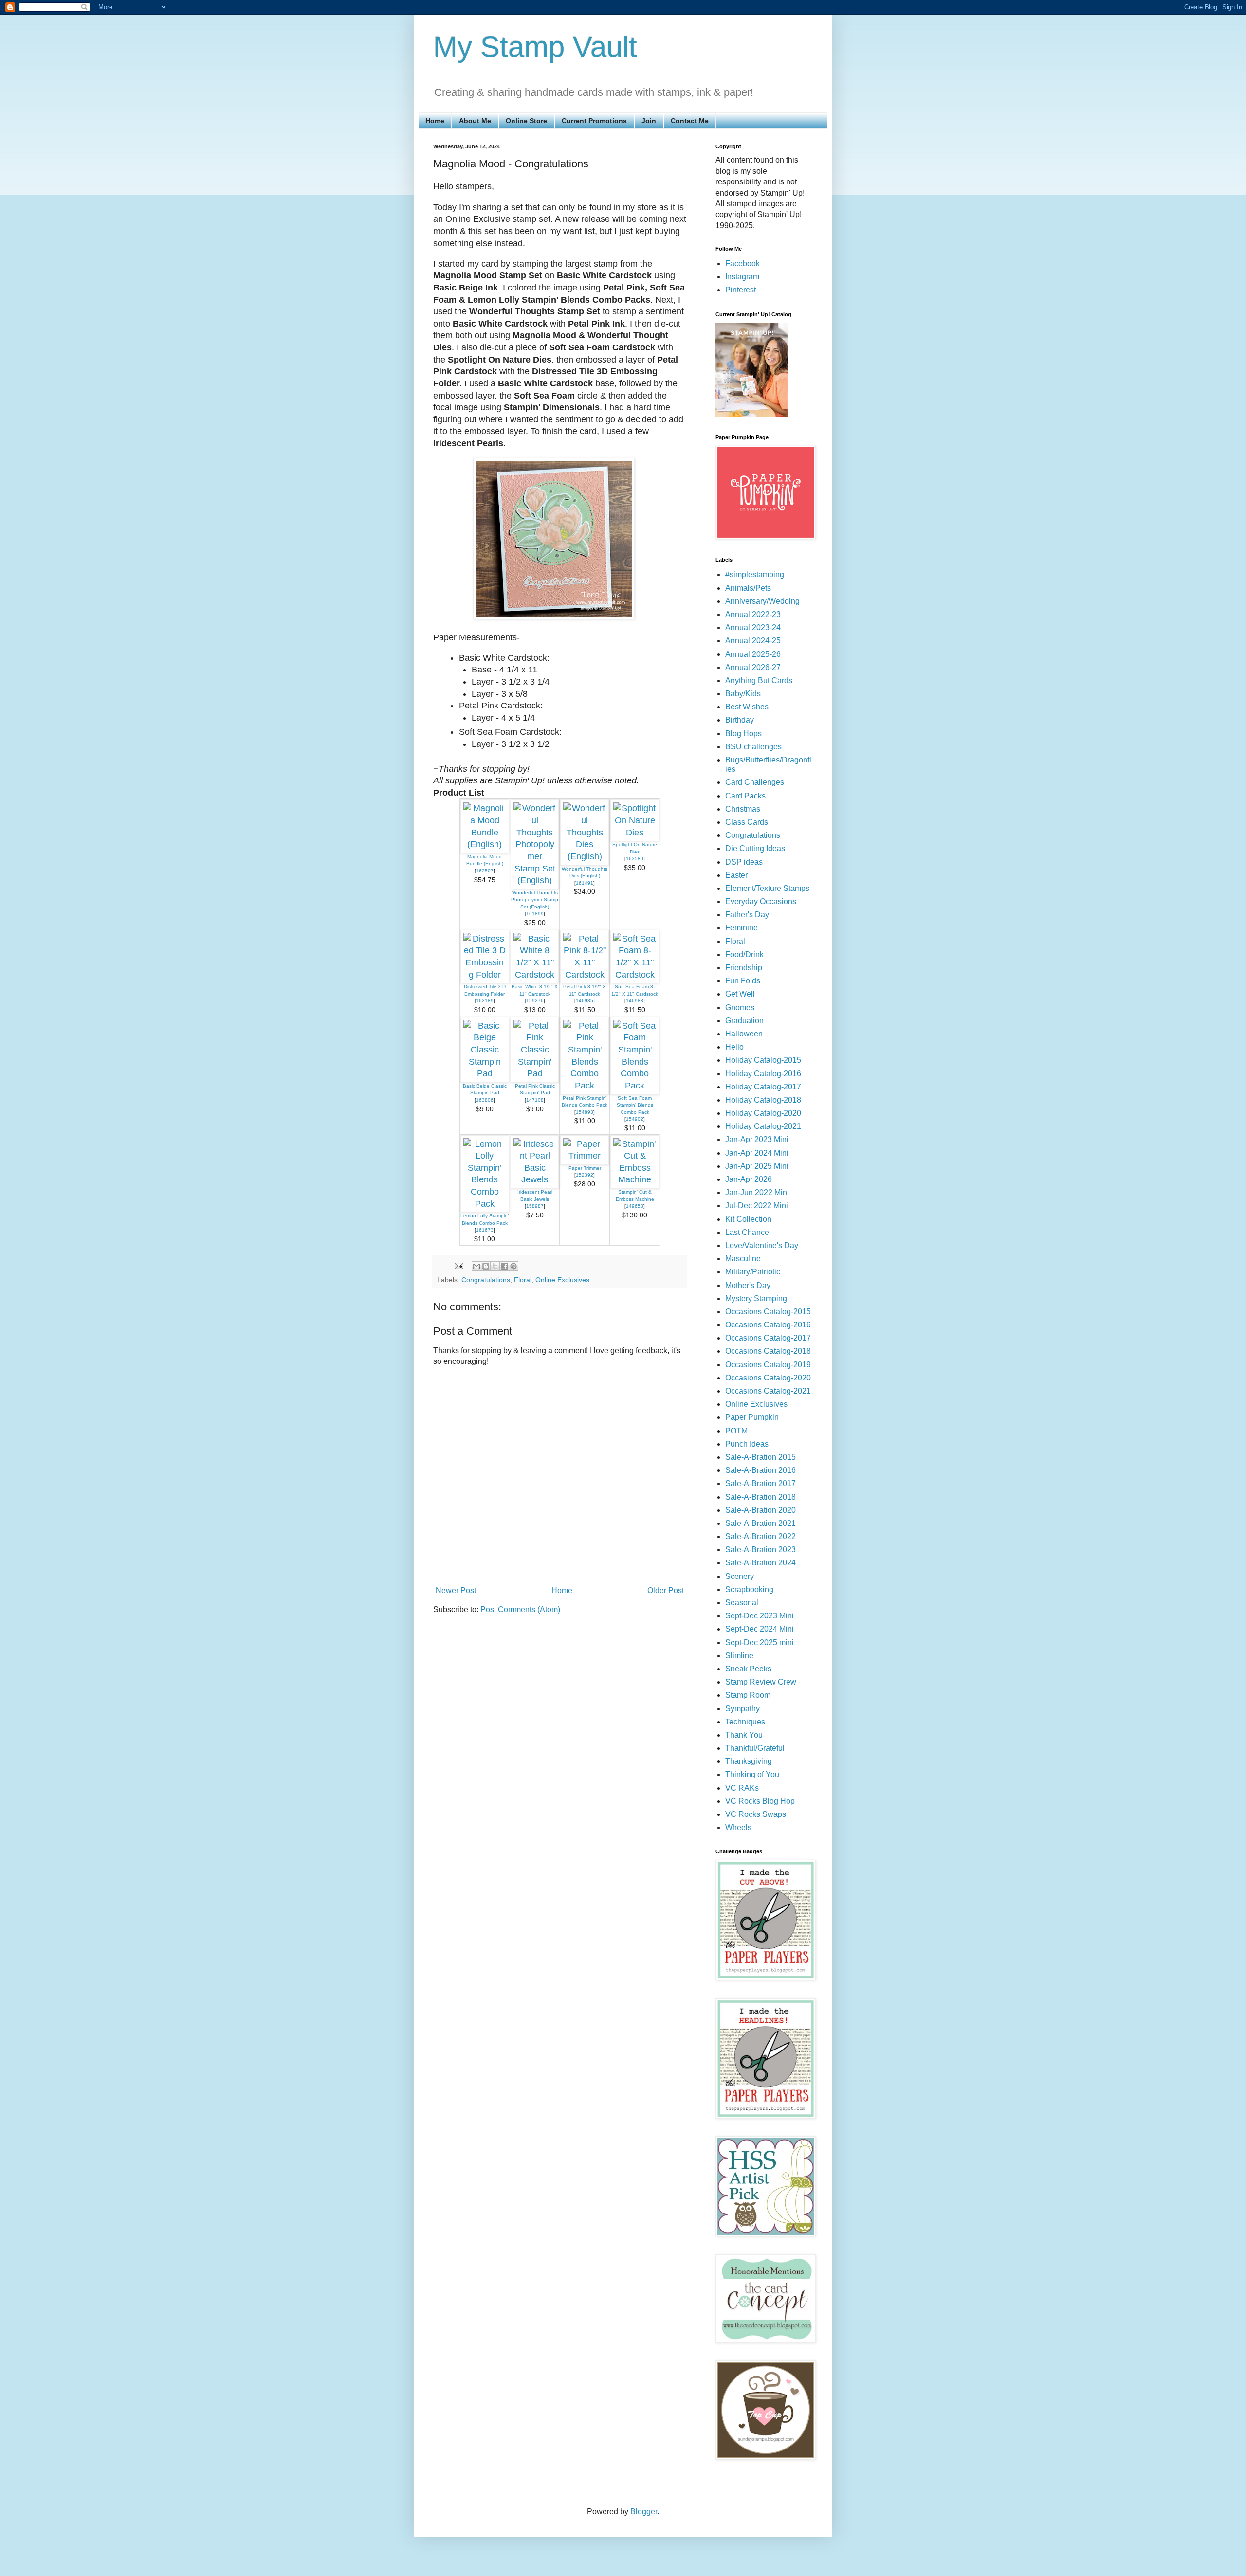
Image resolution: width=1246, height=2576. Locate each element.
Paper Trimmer (585, 1168)
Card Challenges (755, 782)
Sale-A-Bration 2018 (760, 1497)
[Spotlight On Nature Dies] (635, 833)
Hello (734, 1047)
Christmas (743, 809)
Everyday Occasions (761, 901)
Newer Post (456, 1590)
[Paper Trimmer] (585, 1156)
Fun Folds (743, 981)
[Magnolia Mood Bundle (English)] (485, 844)
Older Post (666, 1590)
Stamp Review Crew (761, 1682)
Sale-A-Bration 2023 (760, 1550)
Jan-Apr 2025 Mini (757, 1166)
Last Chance (747, 1232)
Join (649, 121)
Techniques (745, 1722)
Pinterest (741, 290)
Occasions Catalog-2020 (768, 1378)
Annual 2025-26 (753, 654)
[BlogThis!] (486, 1266)
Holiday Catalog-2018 (763, 1100)
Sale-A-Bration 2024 (760, 1563)
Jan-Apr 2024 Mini (757, 1153)
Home (435, 121)
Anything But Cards (759, 680)
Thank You (744, 1735)
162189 (485, 1001)
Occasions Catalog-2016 (768, 1325)
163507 (485, 871)
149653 (635, 1206)
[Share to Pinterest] (513, 1266)
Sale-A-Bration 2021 (760, 1523)
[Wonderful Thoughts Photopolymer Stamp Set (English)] (535, 880)
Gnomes (740, 1007)
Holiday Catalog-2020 (763, 1113)
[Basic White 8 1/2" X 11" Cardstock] (535, 975)
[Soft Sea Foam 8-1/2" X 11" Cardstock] (635, 975)
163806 (485, 1100)
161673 (485, 1230)
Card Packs (745, 796)
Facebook (742, 263)
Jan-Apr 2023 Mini (757, 1139)
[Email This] (476, 1266)
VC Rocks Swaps (756, 1814)
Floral (523, 1280)
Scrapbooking (749, 1589)
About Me (475, 121)
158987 (535, 1206)
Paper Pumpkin (752, 1417)
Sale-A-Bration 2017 (760, 1483)
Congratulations (486, 1280)
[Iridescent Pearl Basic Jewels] (535, 1179)
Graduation (744, 1021)
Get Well (740, 994)
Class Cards (747, 822)
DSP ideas (744, 862)
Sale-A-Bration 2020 (760, 1510)
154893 (585, 1112)
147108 (535, 1100)
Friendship (744, 968)
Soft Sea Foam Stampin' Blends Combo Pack (635, 1105)
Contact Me (690, 121)
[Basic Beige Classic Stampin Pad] (485, 1073)
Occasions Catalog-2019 (768, 1365)
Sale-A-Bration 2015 (760, 1457)
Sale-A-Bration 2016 (760, 1470)
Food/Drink (744, 954)
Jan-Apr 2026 (749, 1179)
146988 (635, 1001)
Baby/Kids (743, 694)
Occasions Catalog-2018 (768, 1351)
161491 (585, 883)
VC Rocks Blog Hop (760, 1801)
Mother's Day (748, 1285)
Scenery (740, 1576)
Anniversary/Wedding (762, 601)
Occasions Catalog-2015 (768, 1312)
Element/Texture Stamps (767, 888)
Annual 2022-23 (753, 614)
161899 (535, 914)
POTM (736, 1431)
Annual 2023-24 (753, 627)
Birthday (740, 720)
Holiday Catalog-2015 (763, 1060)
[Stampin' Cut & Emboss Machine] (635, 1179)
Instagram (742, 277)
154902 (635, 1119)
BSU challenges (753, 747)
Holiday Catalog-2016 (763, 1074)
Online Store (526, 121)
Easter (736, 875)
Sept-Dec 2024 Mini (760, 1629)
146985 (585, 1001)
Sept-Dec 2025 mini (760, 1642)
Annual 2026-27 (753, 667)
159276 (535, 1001)
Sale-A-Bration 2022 (760, 1536)
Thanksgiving (749, 1761)
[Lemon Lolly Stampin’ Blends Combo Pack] (485, 1204)
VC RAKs (742, 1788)
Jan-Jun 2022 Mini (757, 1192)
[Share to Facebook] (504, 1266)
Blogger (644, 2512)
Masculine (743, 1259)
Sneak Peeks (748, 1669)
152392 (585, 1175)
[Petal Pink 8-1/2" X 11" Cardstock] (585, 975)
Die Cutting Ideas (755, 848)
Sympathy (742, 1709)
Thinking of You (752, 1774)
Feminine (742, 928)
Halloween (744, 1034)
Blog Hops (743, 734)
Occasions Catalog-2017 (768, 1338)
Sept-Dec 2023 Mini (760, 1616)
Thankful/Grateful (755, 1748)
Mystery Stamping (756, 1298)
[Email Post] (458, 1266)
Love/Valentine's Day (762, 1245)
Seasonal (742, 1603)
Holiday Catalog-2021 (763, 1126)
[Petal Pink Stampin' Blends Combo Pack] (585, 1086)
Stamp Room (748, 1695)
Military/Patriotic (753, 1272)
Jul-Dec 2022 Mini (757, 1206)
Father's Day (747, 915)
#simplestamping (755, 574)
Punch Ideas (747, 1444)
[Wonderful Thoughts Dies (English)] (585, 856)
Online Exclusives (562, 1280)
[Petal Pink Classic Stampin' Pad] (535, 1073)
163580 (635, 859)
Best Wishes (747, 707)
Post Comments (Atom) (520, 1609)
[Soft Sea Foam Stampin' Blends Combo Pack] (635, 1086)
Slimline (739, 1656)
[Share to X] (495, 1266)
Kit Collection (748, 1219)
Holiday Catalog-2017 (763, 1087)
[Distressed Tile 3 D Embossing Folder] (485, 975)
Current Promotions (594, 121)
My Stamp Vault (535, 47)
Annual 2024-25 (753, 641)
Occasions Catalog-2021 (768, 1391)
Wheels (738, 1827)
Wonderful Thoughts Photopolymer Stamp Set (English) (535, 900)
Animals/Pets (748, 588)
